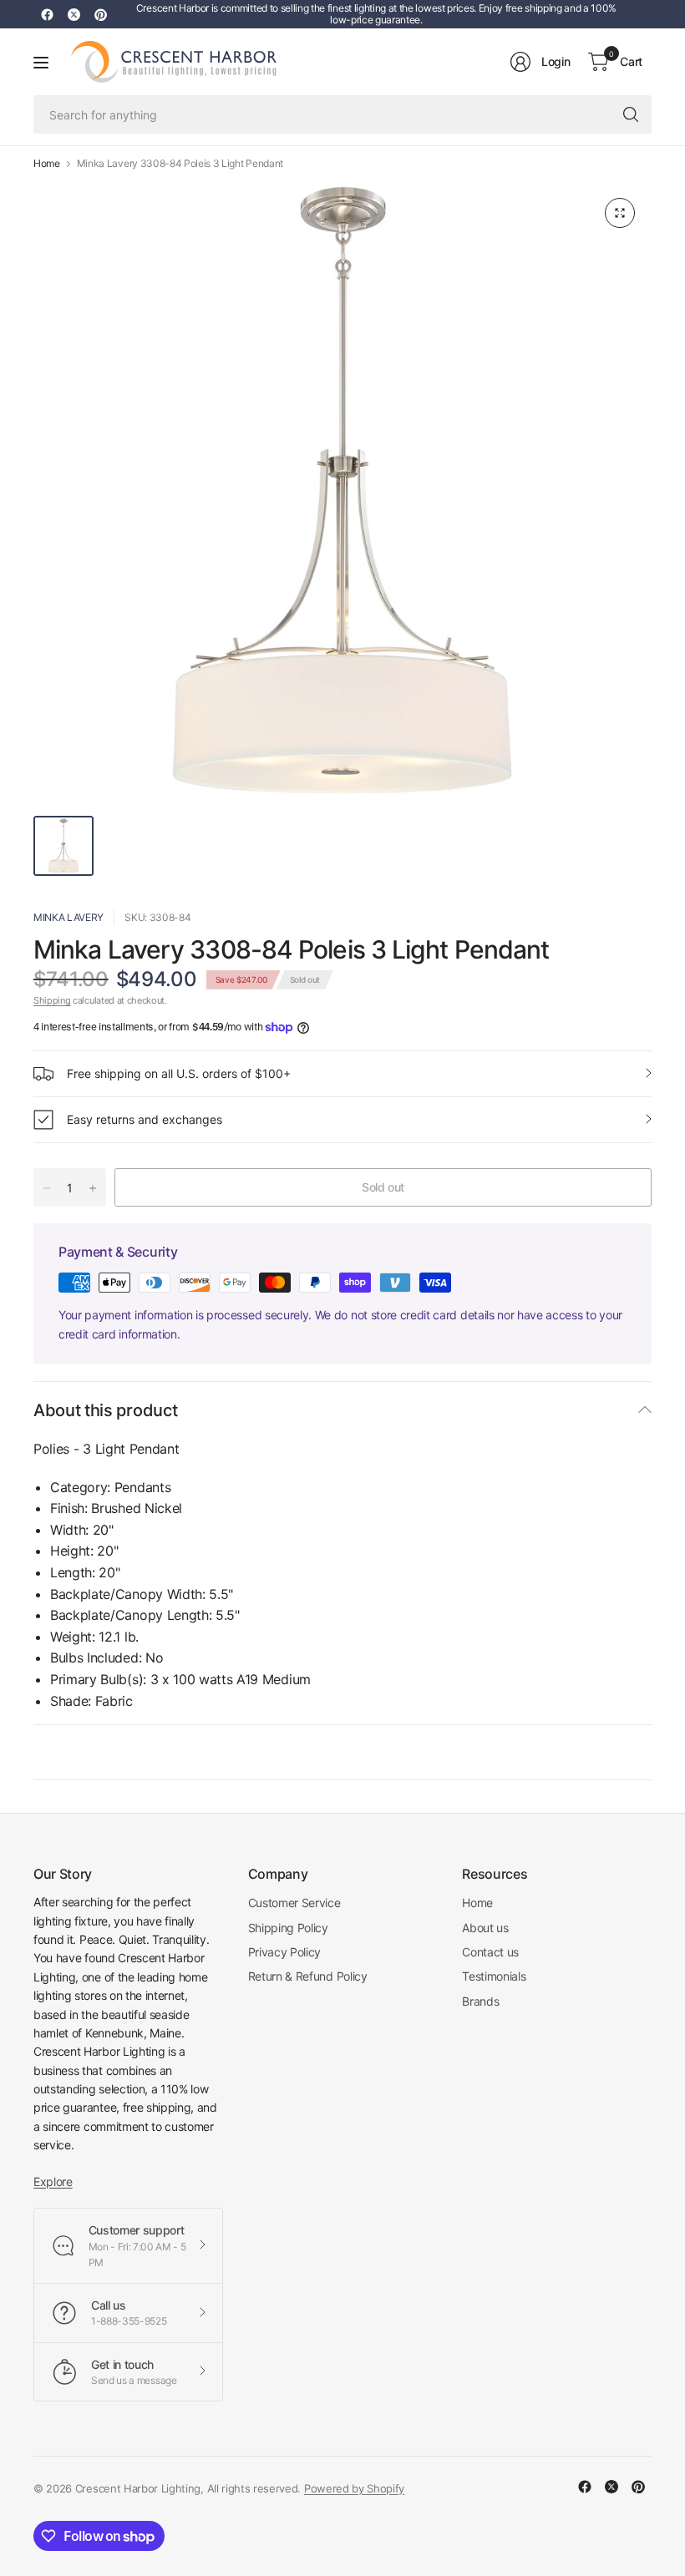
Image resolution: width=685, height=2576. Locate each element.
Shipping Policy (288, 1928)
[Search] (631, 114)
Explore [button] (53, 2181)
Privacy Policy (285, 1952)
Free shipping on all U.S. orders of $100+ (179, 1073)
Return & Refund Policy (308, 1976)
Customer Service (294, 1903)
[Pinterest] (100, 14)
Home (47, 164)
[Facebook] (47, 14)
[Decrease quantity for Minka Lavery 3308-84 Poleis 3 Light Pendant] (47, 1188)
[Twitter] (74, 14)
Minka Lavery (68, 917)
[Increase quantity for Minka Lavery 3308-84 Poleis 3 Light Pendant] (93, 1188)
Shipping (52, 1000)
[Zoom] (620, 213)
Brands (480, 2001)
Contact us (490, 1952)
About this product (105, 1410)
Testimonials (494, 1976)
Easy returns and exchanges (145, 1119)
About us (485, 1928)
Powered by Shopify (354, 2488)
